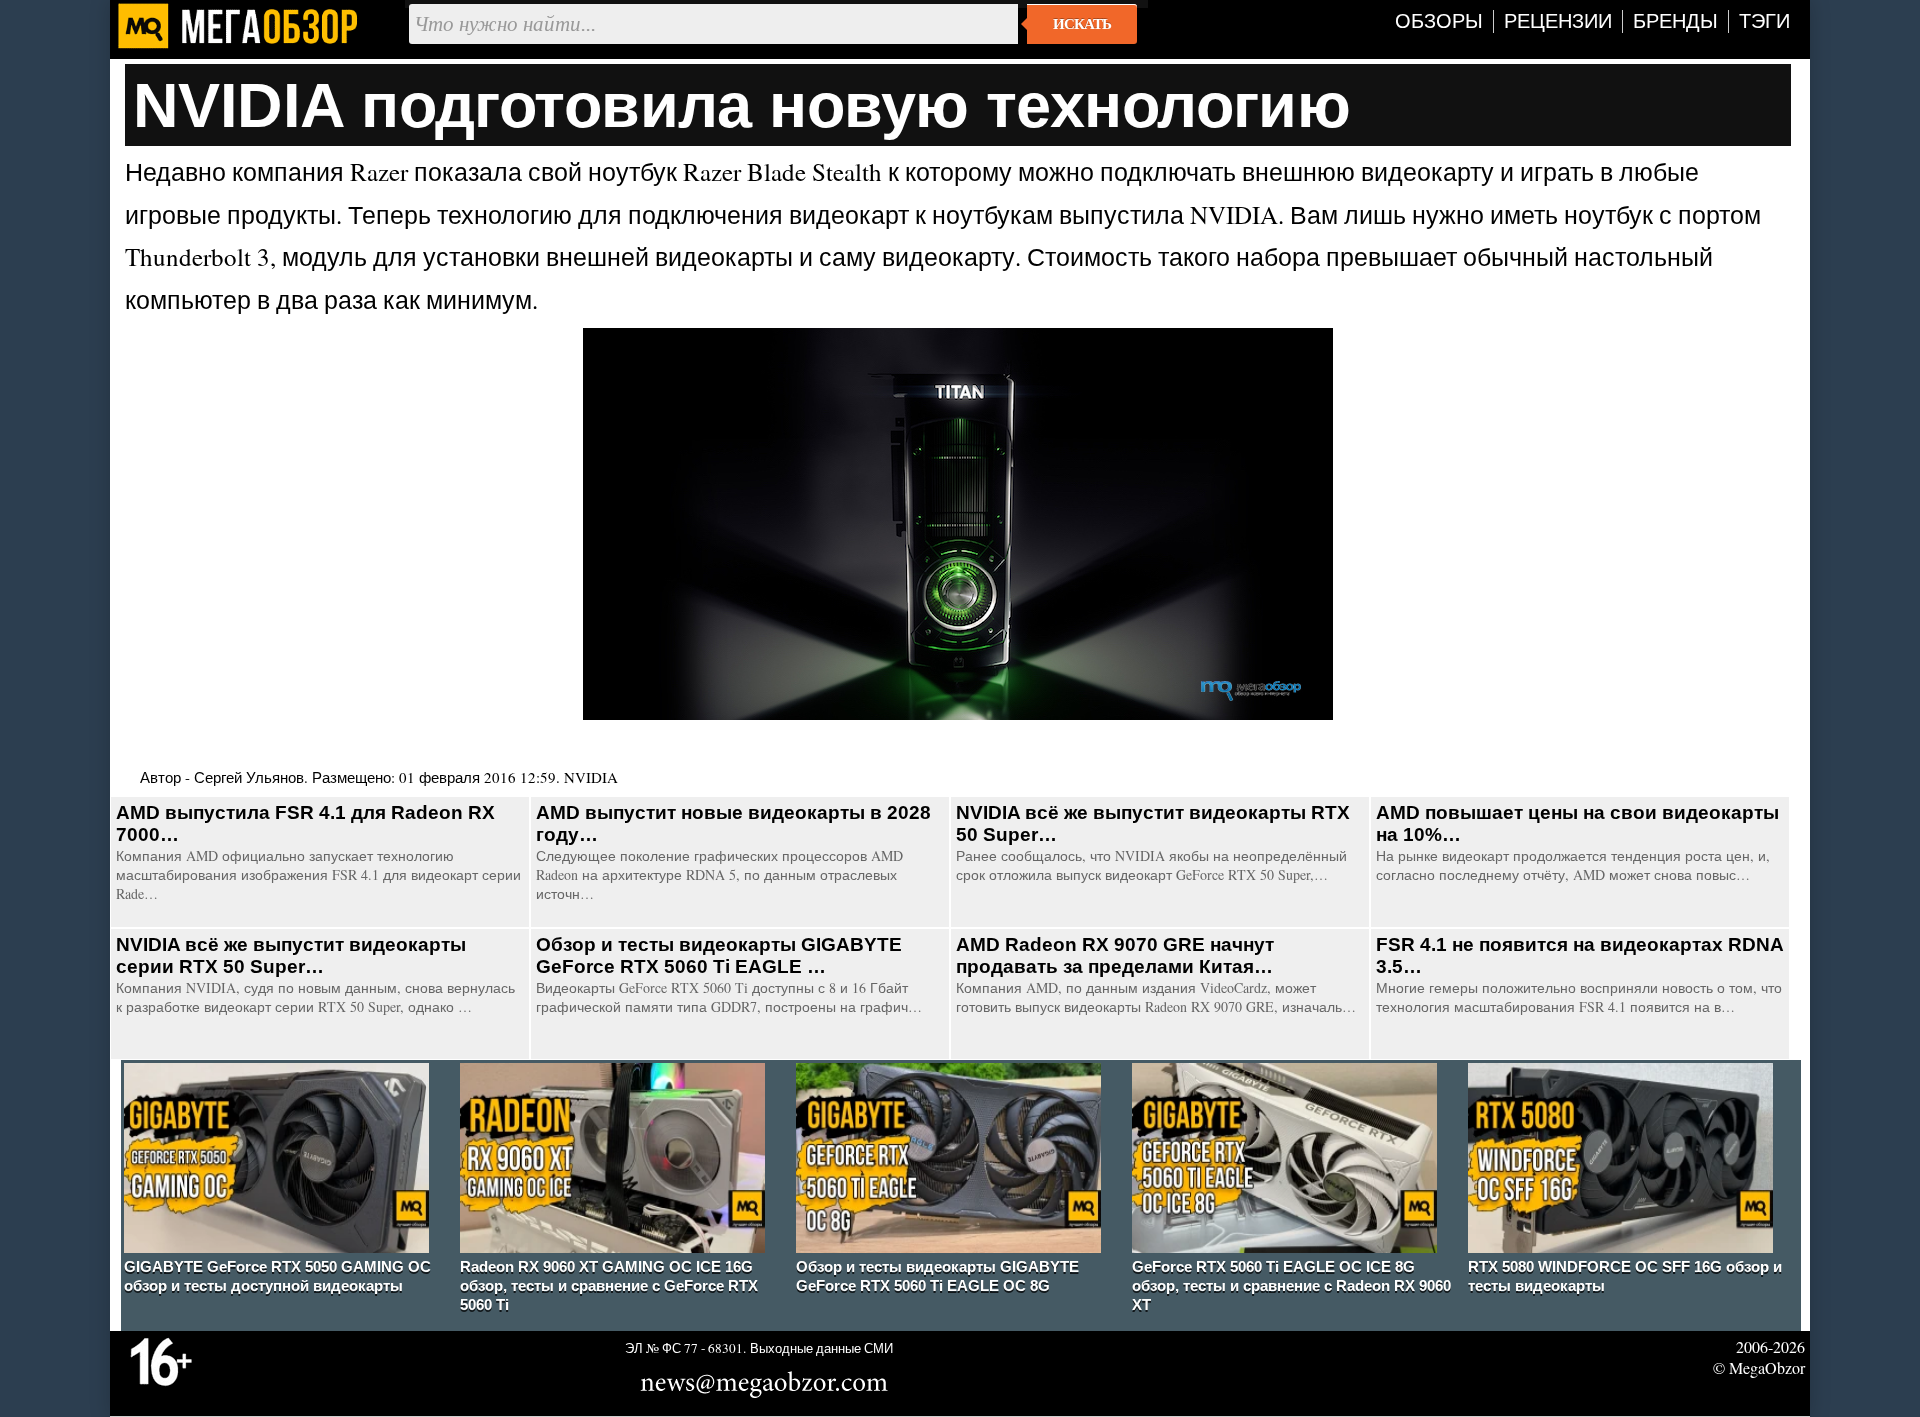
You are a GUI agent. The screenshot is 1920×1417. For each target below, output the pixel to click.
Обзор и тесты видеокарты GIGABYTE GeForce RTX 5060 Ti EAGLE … (719, 955)
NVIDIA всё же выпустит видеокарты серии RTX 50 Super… (291, 955)
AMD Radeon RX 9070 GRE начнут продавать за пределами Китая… (1115, 955)
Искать (1082, 24)
